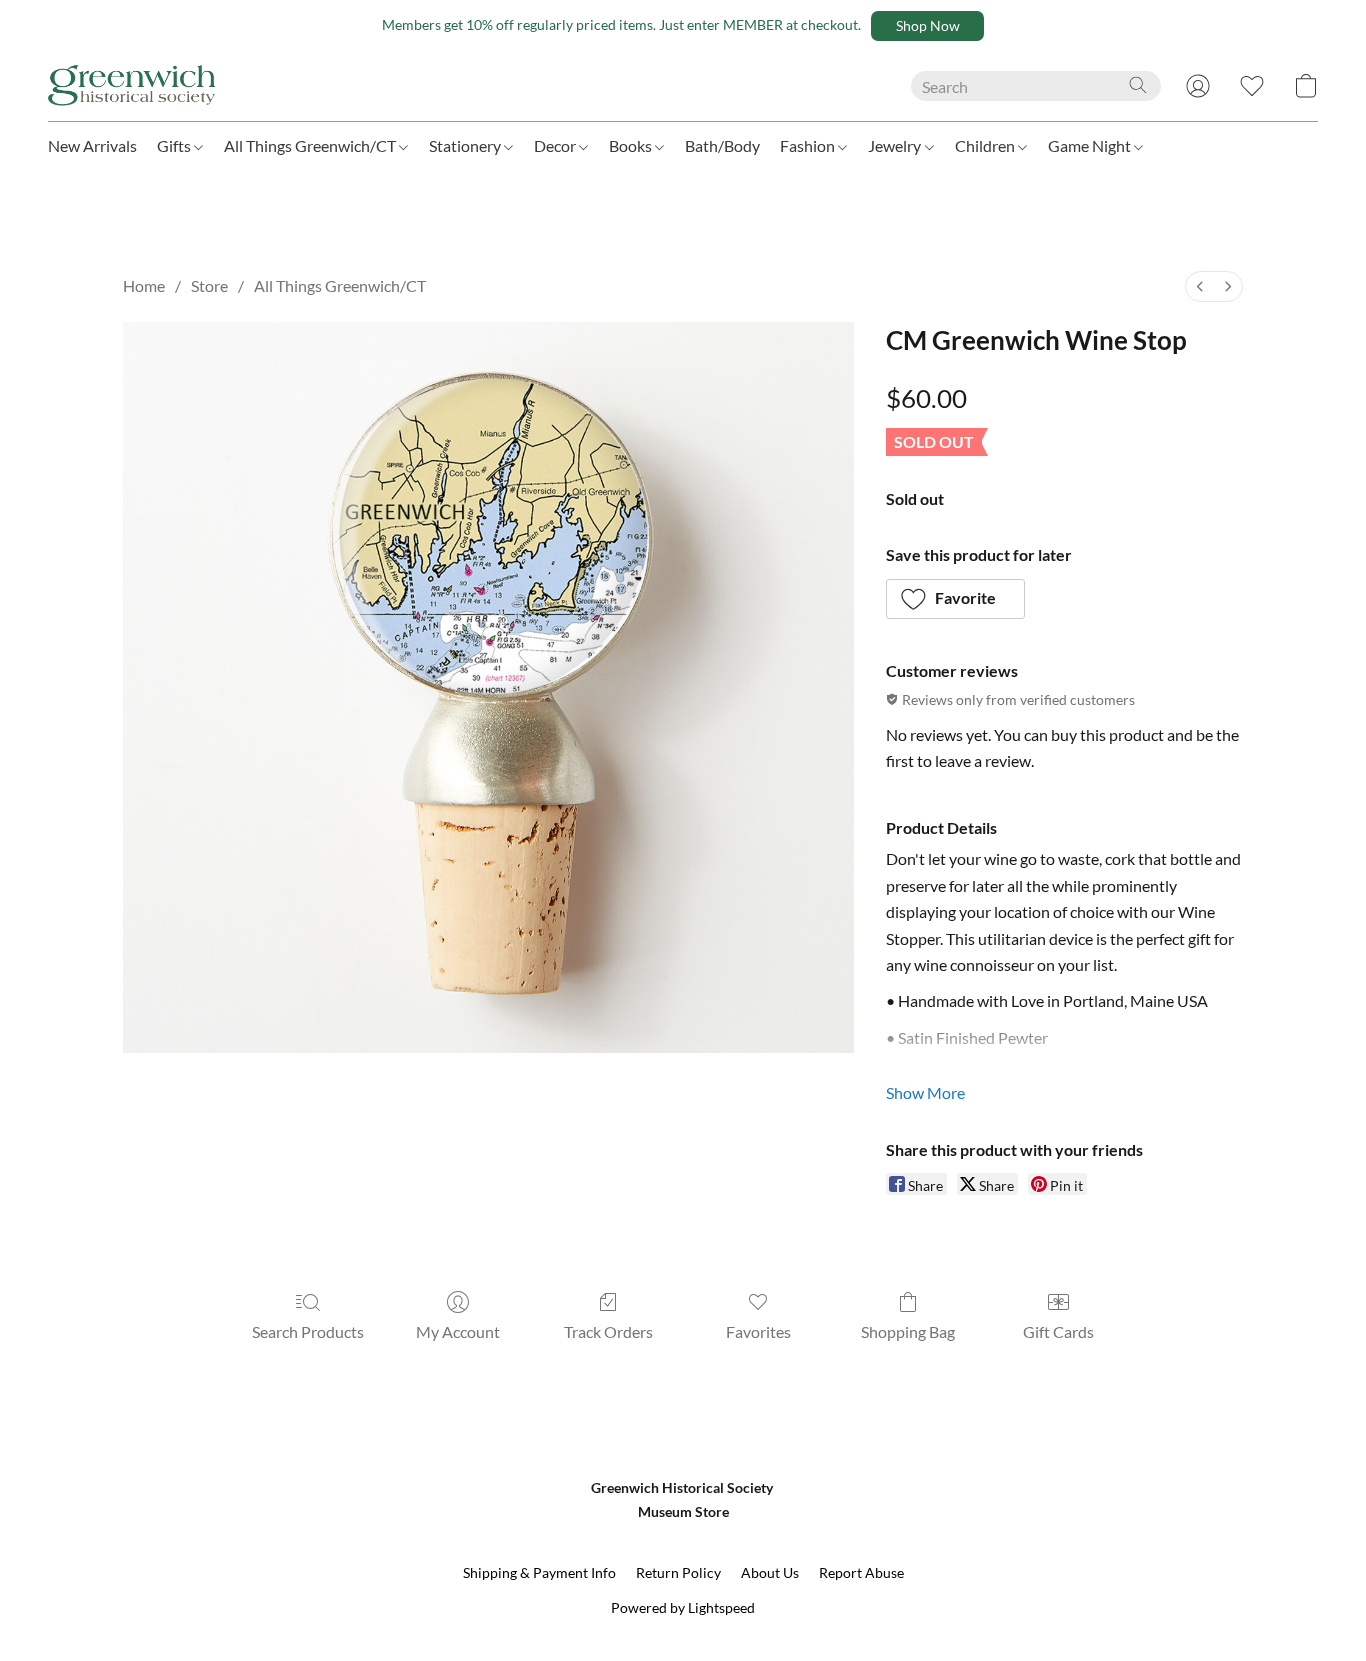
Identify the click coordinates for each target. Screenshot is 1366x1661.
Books (632, 145)
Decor (556, 145)
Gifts (175, 145)
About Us (770, 1572)
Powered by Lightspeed (683, 1607)
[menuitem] (1200, 286)
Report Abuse (861, 1572)
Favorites (758, 1331)
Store (209, 285)
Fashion (809, 145)
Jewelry (896, 145)
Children (986, 145)
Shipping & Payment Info (539, 1572)
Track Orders (608, 1331)
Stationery (466, 145)
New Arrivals (92, 145)
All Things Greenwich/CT (311, 145)
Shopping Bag (908, 1331)
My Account (458, 1331)
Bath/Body (722, 145)
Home (144, 285)
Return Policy (678, 1572)
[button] (927, 26)
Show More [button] (925, 1092)
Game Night (1091, 145)
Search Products (308, 1331)
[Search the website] (1138, 85)
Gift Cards (1058, 1331)
